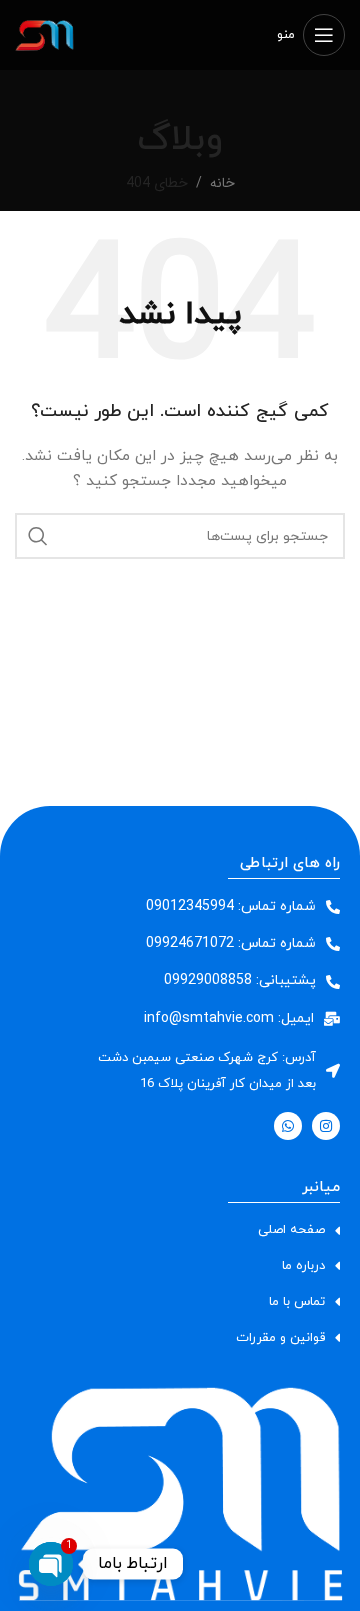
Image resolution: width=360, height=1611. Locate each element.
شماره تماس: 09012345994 (231, 906)
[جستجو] (38, 536)
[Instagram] (326, 1126)
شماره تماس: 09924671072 (231, 943)
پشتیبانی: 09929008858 (240, 980)
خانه (222, 183)
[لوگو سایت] (45, 33)
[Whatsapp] (288, 1126)
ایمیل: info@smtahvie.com (229, 1018)
